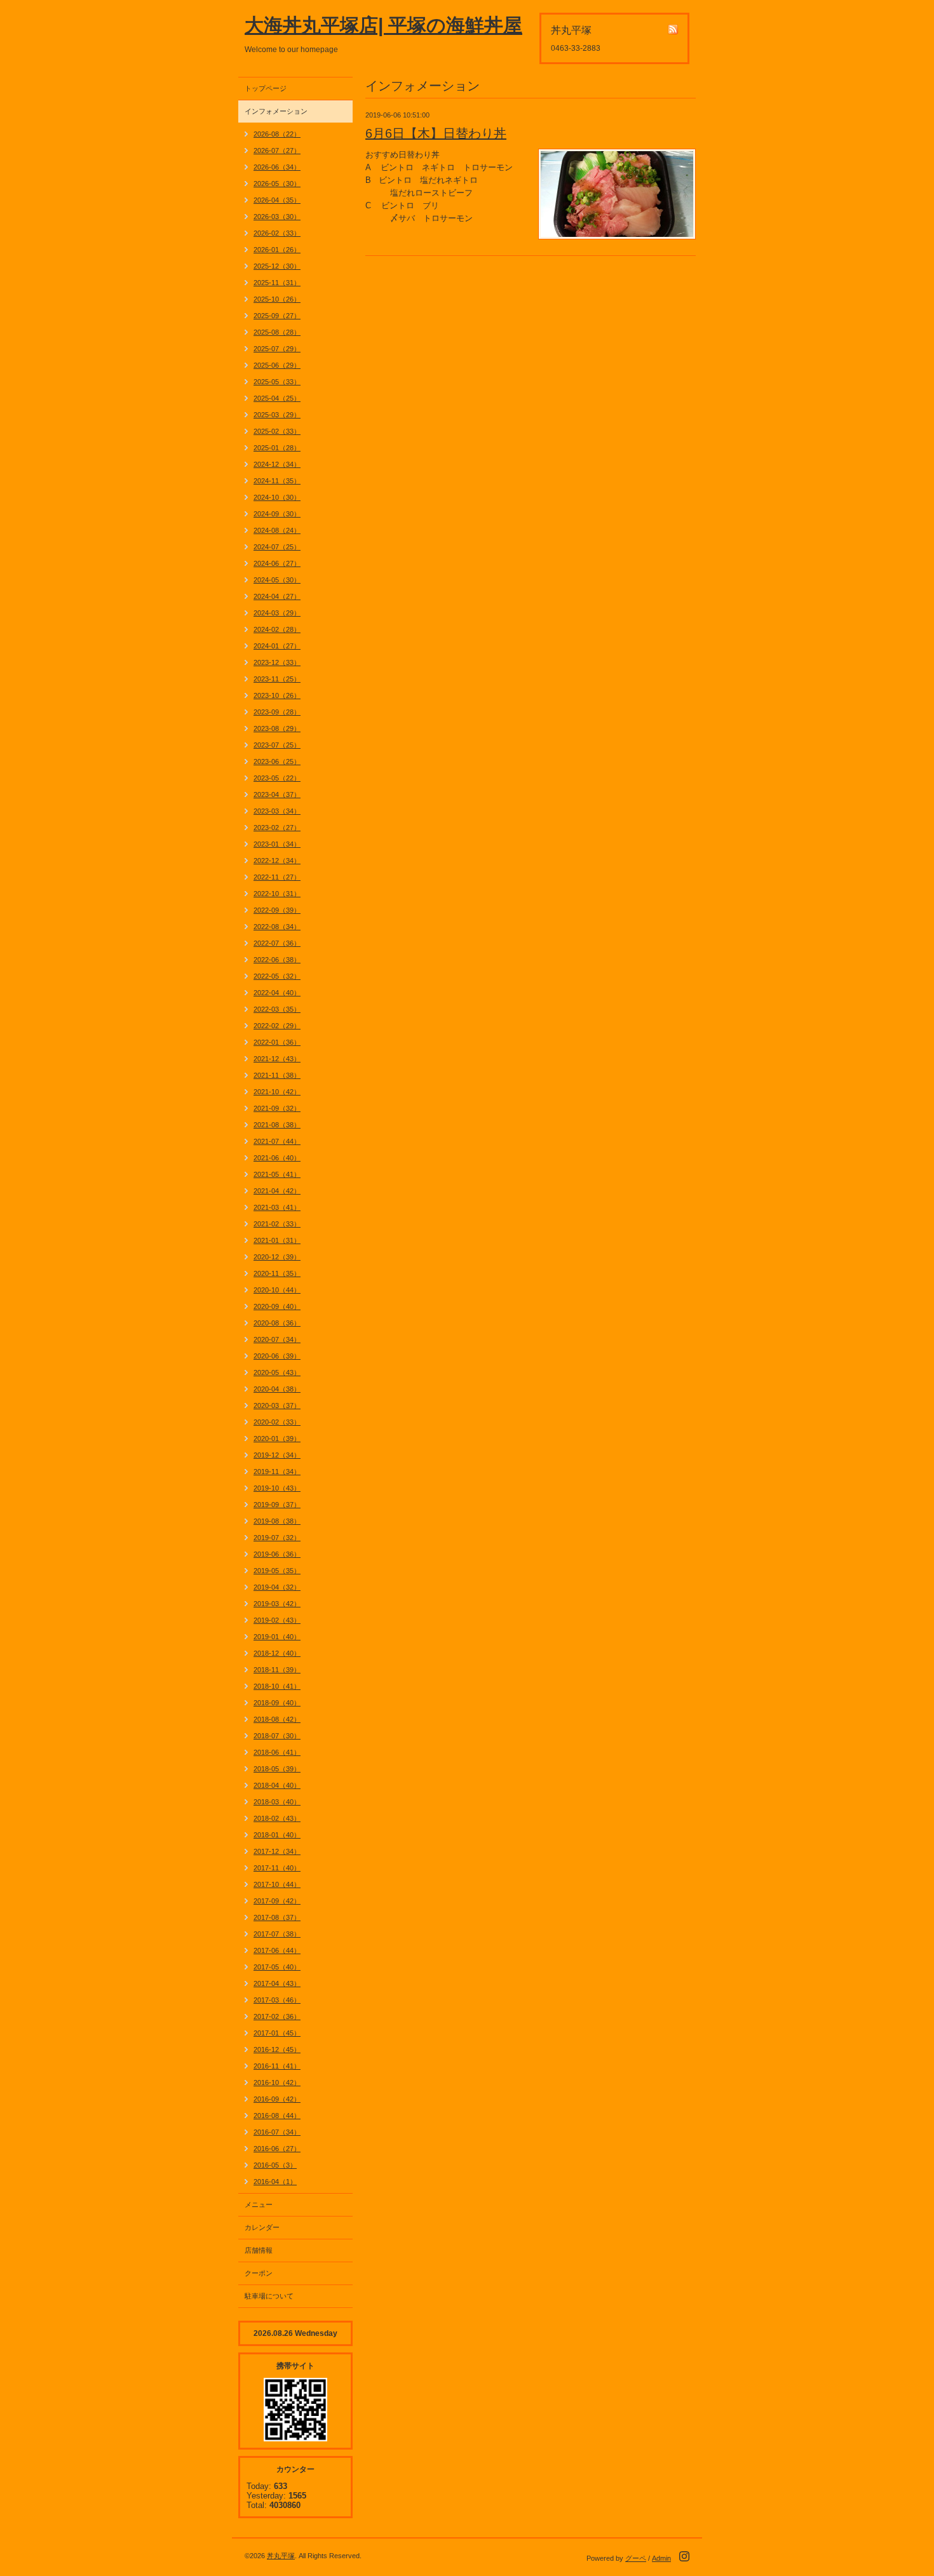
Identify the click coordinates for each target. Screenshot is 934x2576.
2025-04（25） (277, 398)
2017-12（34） (277, 1851)
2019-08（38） (277, 1521)
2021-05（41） (277, 1174)
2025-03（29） (277, 415)
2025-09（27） (277, 316)
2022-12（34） (277, 861)
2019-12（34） (277, 1455)
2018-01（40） (277, 1835)
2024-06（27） (277, 563)
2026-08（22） (277, 134)
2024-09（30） (277, 514)
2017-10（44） (277, 1884)
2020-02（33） (277, 1422)
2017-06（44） (277, 1950)
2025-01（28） (277, 448)
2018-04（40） (277, 1785)
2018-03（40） (277, 1802)
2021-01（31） (277, 1240)
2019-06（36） (277, 1554)
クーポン (259, 2273)
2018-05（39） (277, 1769)
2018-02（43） (277, 1818)
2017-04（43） (277, 1983)
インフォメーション (276, 111)
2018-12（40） (277, 1653)
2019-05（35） (277, 1571)
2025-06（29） (277, 365)
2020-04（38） (277, 1389)
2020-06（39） (277, 1356)
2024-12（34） (277, 464)
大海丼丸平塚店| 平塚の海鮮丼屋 (383, 25)
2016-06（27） (277, 2149)
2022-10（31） (277, 894)
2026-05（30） (277, 184)
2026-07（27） (277, 151)
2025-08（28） (277, 332)
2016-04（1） (275, 2182)
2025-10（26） (277, 299)
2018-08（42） (277, 1719)
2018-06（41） (277, 1752)
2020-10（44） (277, 1290)
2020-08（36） (277, 1323)
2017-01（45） (277, 2033)
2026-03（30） (277, 217)
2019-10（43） (277, 1488)
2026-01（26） (277, 250)
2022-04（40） (277, 993)
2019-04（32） (277, 1587)
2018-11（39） (277, 1670)
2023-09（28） (277, 712)
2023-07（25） (277, 745)
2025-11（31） (277, 283)
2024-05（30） (277, 580)
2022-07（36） (277, 943)
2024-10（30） (277, 497)
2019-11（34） (277, 1472)
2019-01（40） (277, 1637)
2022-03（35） (277, 1009)
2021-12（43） (277, 1059)
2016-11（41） (277, 2066)
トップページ (266, 88)
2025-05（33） (277, 382)
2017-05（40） (277, 1967)
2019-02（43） (277, 1620)
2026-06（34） (277, 167)
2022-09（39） (277, 910)
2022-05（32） (277, 976)
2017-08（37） (277, 1917)
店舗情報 (259, 2250)
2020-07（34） (277, 1339)
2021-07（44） (277, 1141)
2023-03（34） (277, 811)
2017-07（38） (277, 1934)
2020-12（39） (277, 1257)
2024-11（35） (277, 481)
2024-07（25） (277, 547)
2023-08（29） (277, 728)
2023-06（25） (277, 761)
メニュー (259, 2204)
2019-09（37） (277, 1505)
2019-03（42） (277, 1604)
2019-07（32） (277, 1538)
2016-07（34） (277, 2132)
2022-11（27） (277, 877)
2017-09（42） (277, 1901)
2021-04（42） (277, 1191)
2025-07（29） (277, 349)
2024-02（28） (277, 629)
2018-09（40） (277, 1703)
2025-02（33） (277, 431)
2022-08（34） (277, 927)
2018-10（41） (277, 1686)
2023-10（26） (277, 695)
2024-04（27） (277, 596)
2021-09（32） (277, 1108)
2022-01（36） (277, 1042)
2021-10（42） (277, 1092)
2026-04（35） (277, 200)
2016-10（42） (277, 2083)
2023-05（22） (277, 778)
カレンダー (262, 2227)
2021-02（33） (277, 1224)
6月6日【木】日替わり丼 (436, 133)
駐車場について (269, 2296)
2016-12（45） (277, 2049)
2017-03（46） (277, 2000)
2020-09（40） (277, 1306)
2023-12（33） (277, 662)
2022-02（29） (277, 1026)
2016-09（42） (277, 2099)
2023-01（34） (277, 844)
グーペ (636, 2558)
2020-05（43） (277, 1372)
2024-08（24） (277, 530)
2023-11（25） (277, 679)
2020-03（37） (277, 1405)
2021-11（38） (277, 1075)
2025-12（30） (277, 266)
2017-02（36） (277, 2016)
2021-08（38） (277, 1125)
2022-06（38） (277, 960)
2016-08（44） (277, 2116)
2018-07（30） (277, 1736)
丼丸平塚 (281, 2556)
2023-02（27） (277, 828)
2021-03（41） (277, 1207)
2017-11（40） (277, 1868)
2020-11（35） (277, 1273)
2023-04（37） (277, 795)
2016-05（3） (275, 2165)
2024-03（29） (277, 613)
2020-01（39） (277, 1439)
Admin (661, 2558)
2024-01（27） (277, 646)
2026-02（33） (277, 233)
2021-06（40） (277, 1158)
